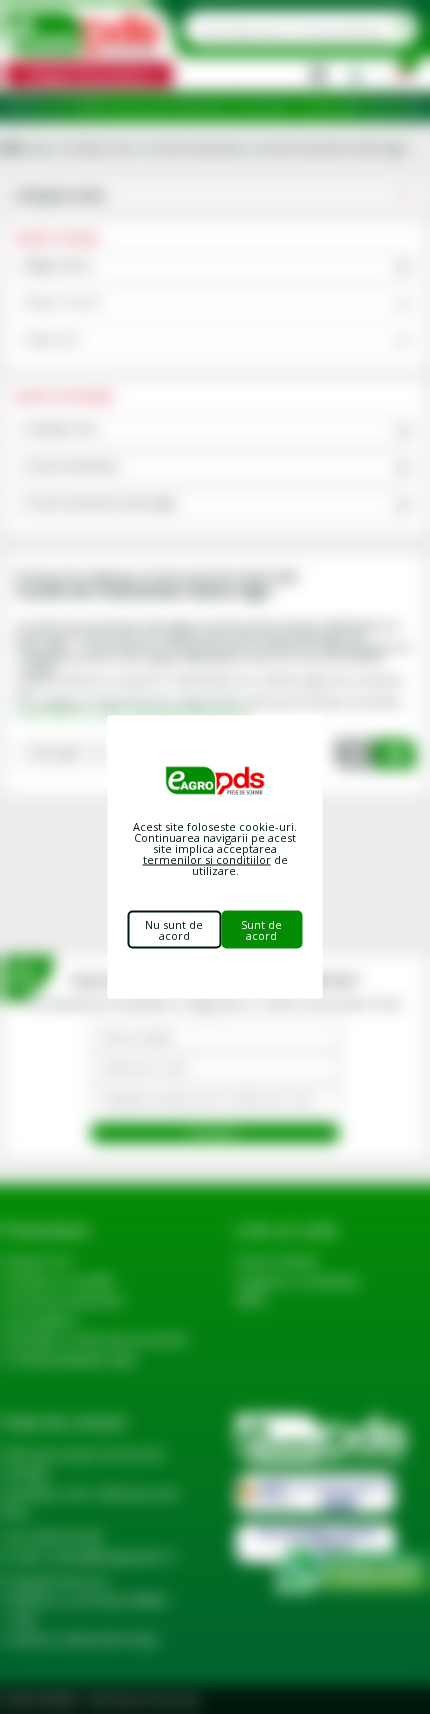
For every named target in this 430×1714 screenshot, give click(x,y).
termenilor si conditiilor (207, 859)
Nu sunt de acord (174, 930)
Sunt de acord (261, 930)
